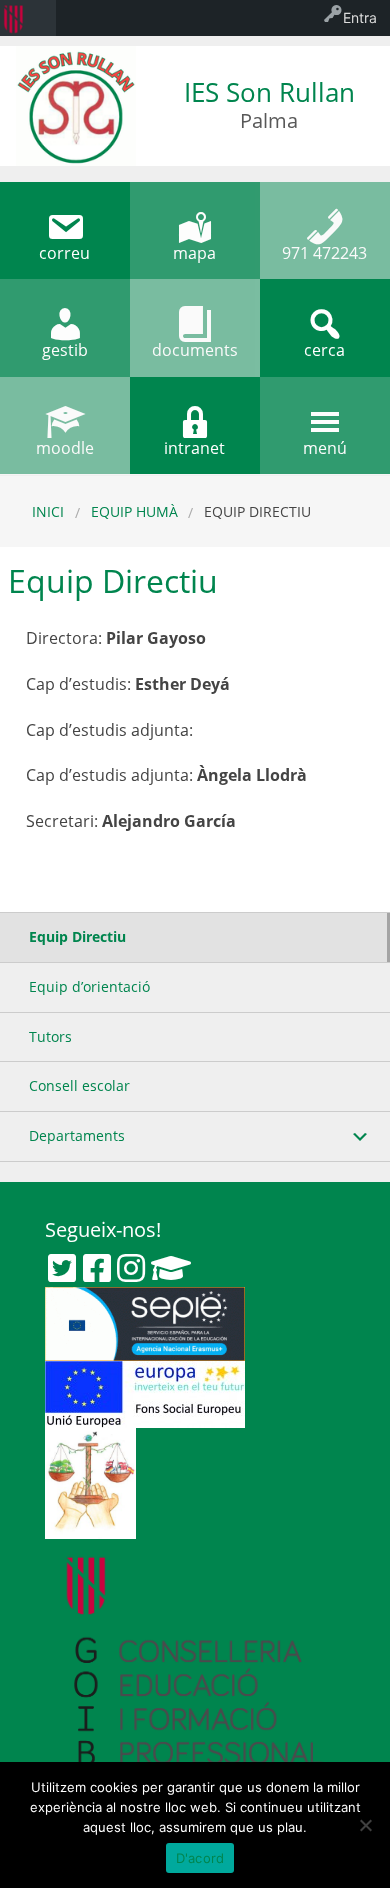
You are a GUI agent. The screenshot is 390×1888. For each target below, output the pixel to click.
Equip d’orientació (89, 986)
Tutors (50, 1036)
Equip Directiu (77, 936)
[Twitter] (62, 1268)
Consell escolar (79, 1085)
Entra (360, 17)
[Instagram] (131, 1268)
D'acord (200, 1858)
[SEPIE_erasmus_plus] (145, 1322)
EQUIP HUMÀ (134, 511)
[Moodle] (171, 1268)
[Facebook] (97, 1268)
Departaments (77, 1135)
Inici (48, 511)
